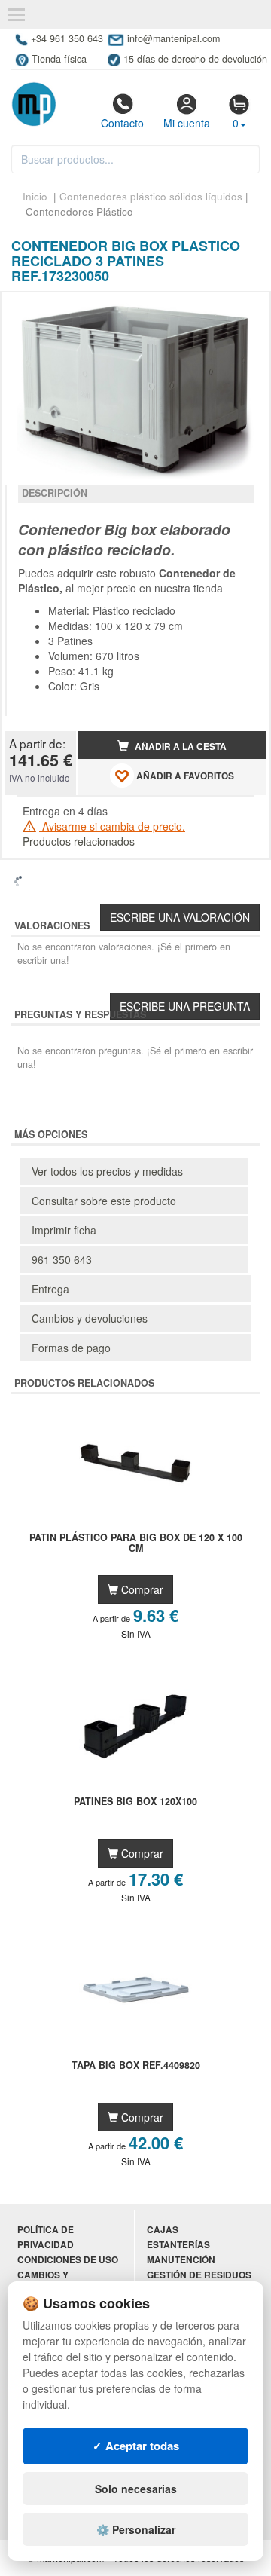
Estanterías (178, 2245)
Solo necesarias (136, 2489)
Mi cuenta (187, 123)
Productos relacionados (79, 841)
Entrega (50, 1289)
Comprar (141, 1589)
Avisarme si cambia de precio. (112, 826)
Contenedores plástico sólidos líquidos (151, 196)
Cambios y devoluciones (90, 1318)
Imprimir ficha (64, 1230)
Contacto (122, 123)
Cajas (163, 2230)
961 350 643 (62, 1259)
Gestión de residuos (199, 2275)
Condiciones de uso (68, 2260)
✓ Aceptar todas (136, 2446)
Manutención (181, 2260)
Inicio (35, 196)
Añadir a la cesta (180, 746)
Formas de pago (71, 1348)
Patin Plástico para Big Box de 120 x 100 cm (136, 1543)
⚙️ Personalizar (136, 2529)
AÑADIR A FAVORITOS (184, 776)
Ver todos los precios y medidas (107, 1171)
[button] (241, 310)
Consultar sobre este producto (104, 1201)
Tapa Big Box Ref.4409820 (136, 2066)
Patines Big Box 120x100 (135, 1802)
